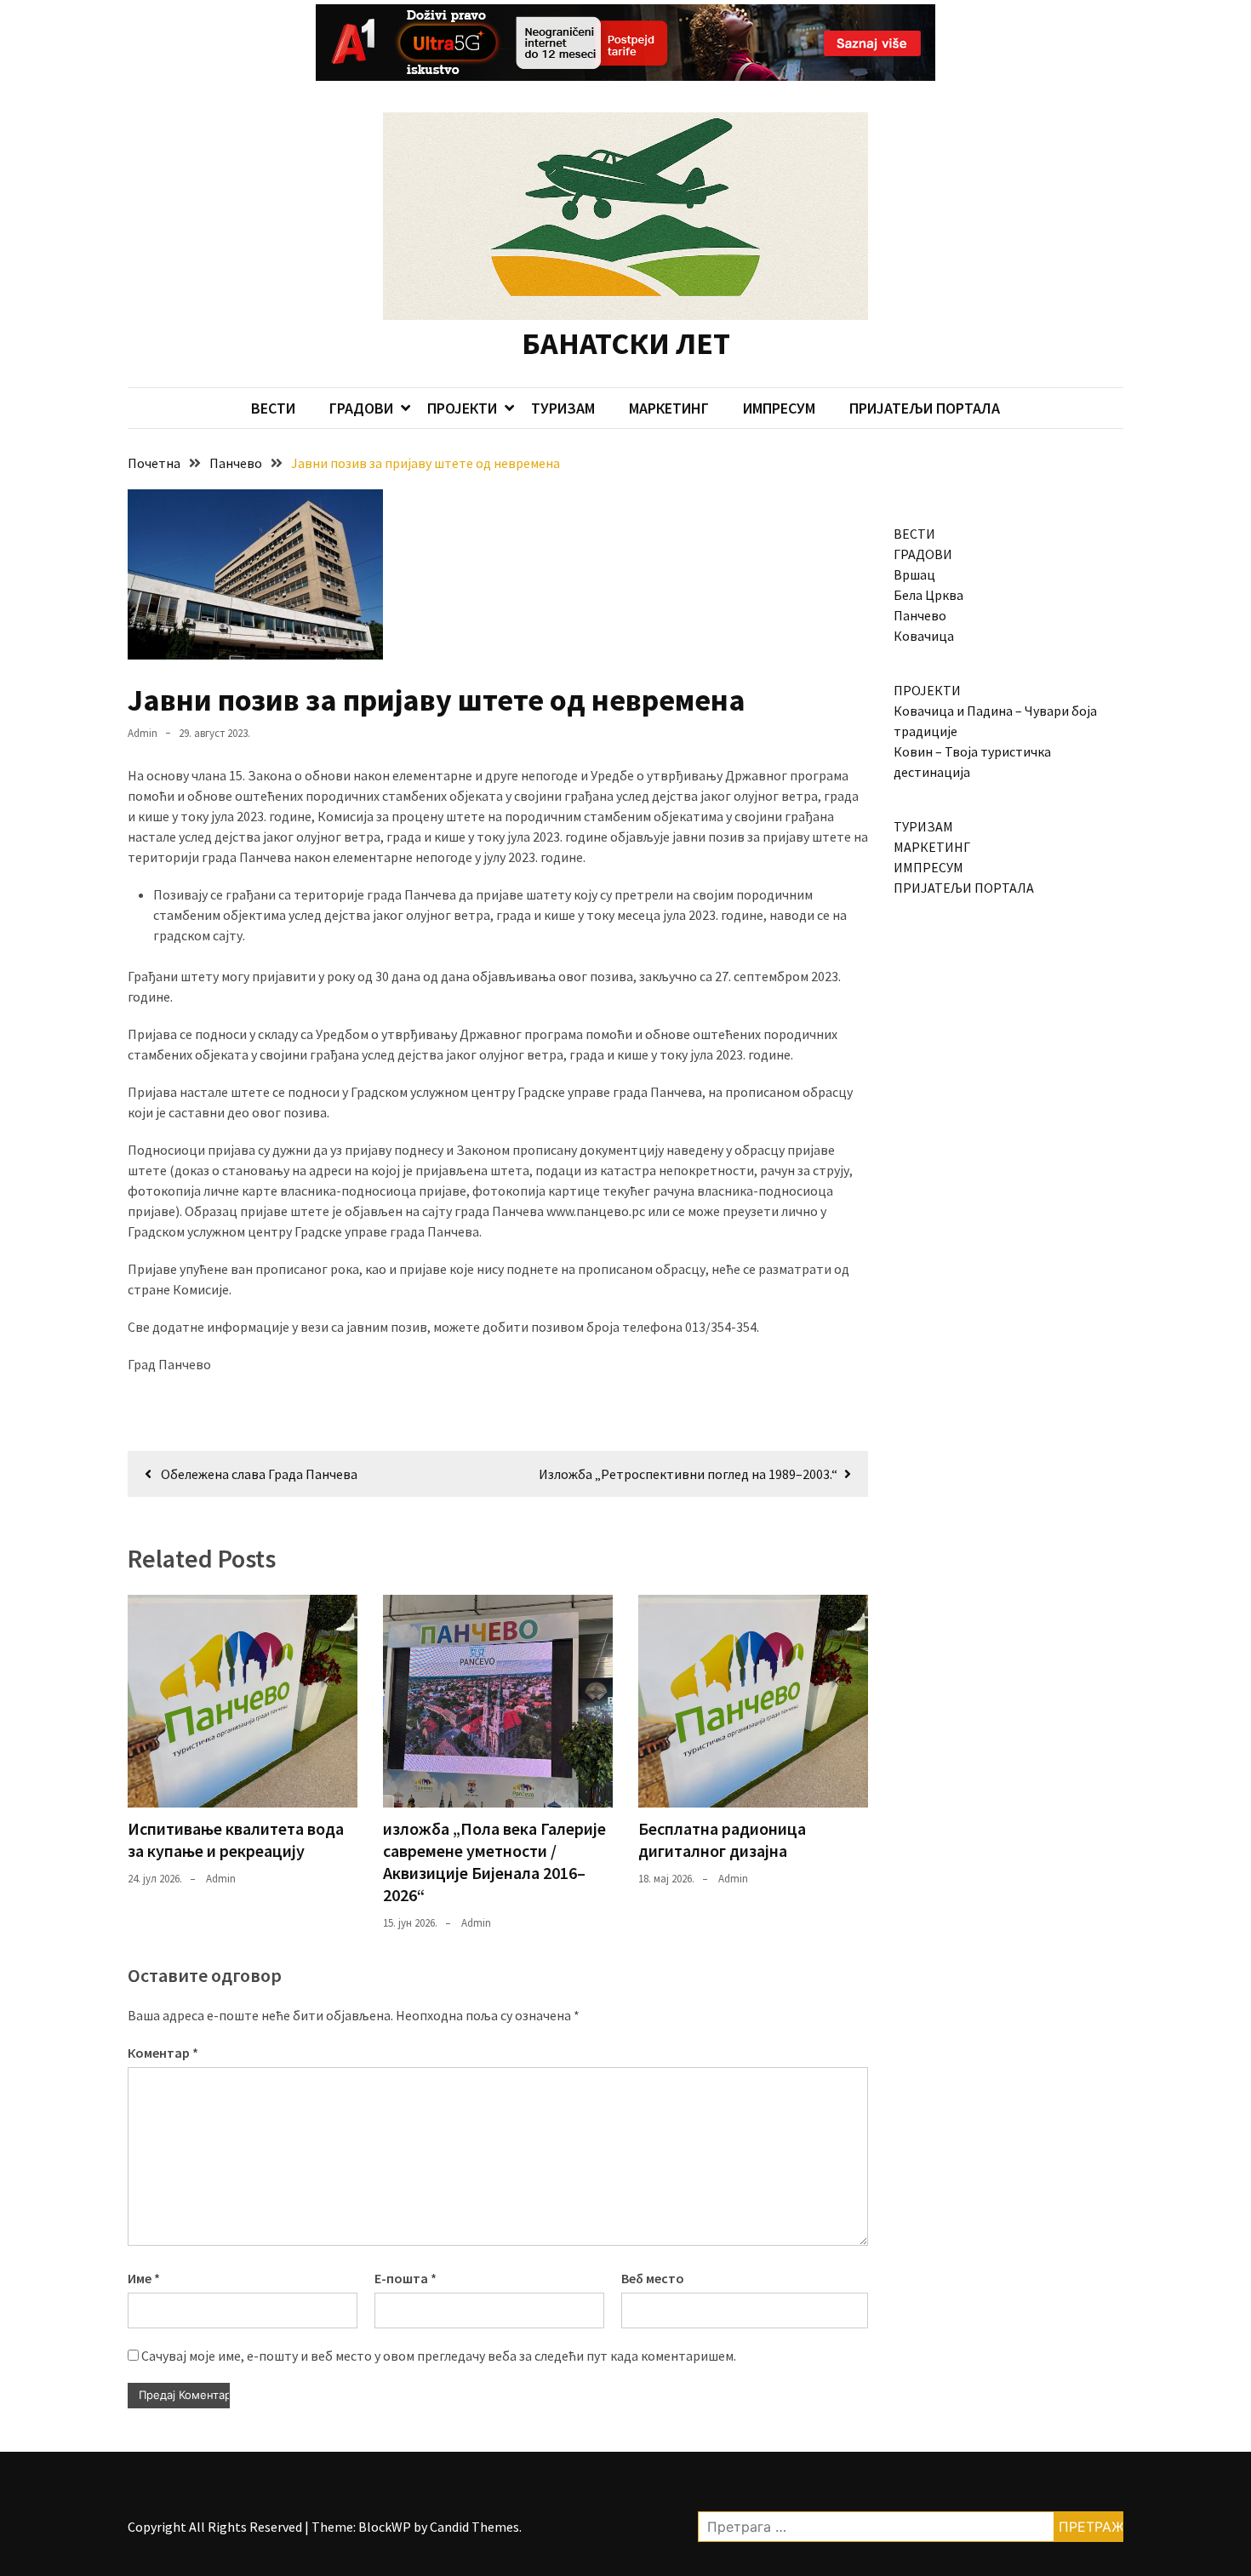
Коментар (163, 2053)
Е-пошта (406, 2278)
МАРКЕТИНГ (669, 408)
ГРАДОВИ (361, 408)
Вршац (914, 574)
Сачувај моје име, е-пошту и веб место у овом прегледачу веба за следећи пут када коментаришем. (439, 2356)
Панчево (920, 615)
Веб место (653, 2278)
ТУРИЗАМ (563, 408)
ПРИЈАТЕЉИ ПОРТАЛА (925, 408)
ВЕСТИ (273, 408)
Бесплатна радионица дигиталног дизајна (722, 1839)
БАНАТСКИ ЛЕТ (626, 343)
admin (143, 733)
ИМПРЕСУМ (779, 408)
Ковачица (924, 636)
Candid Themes (474, 2527)
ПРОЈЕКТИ (462, 408)
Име (144, 2278)
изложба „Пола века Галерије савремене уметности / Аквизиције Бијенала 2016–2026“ (494, 1862)
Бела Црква (928, 595)
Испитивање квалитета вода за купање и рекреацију (236, 1839)
